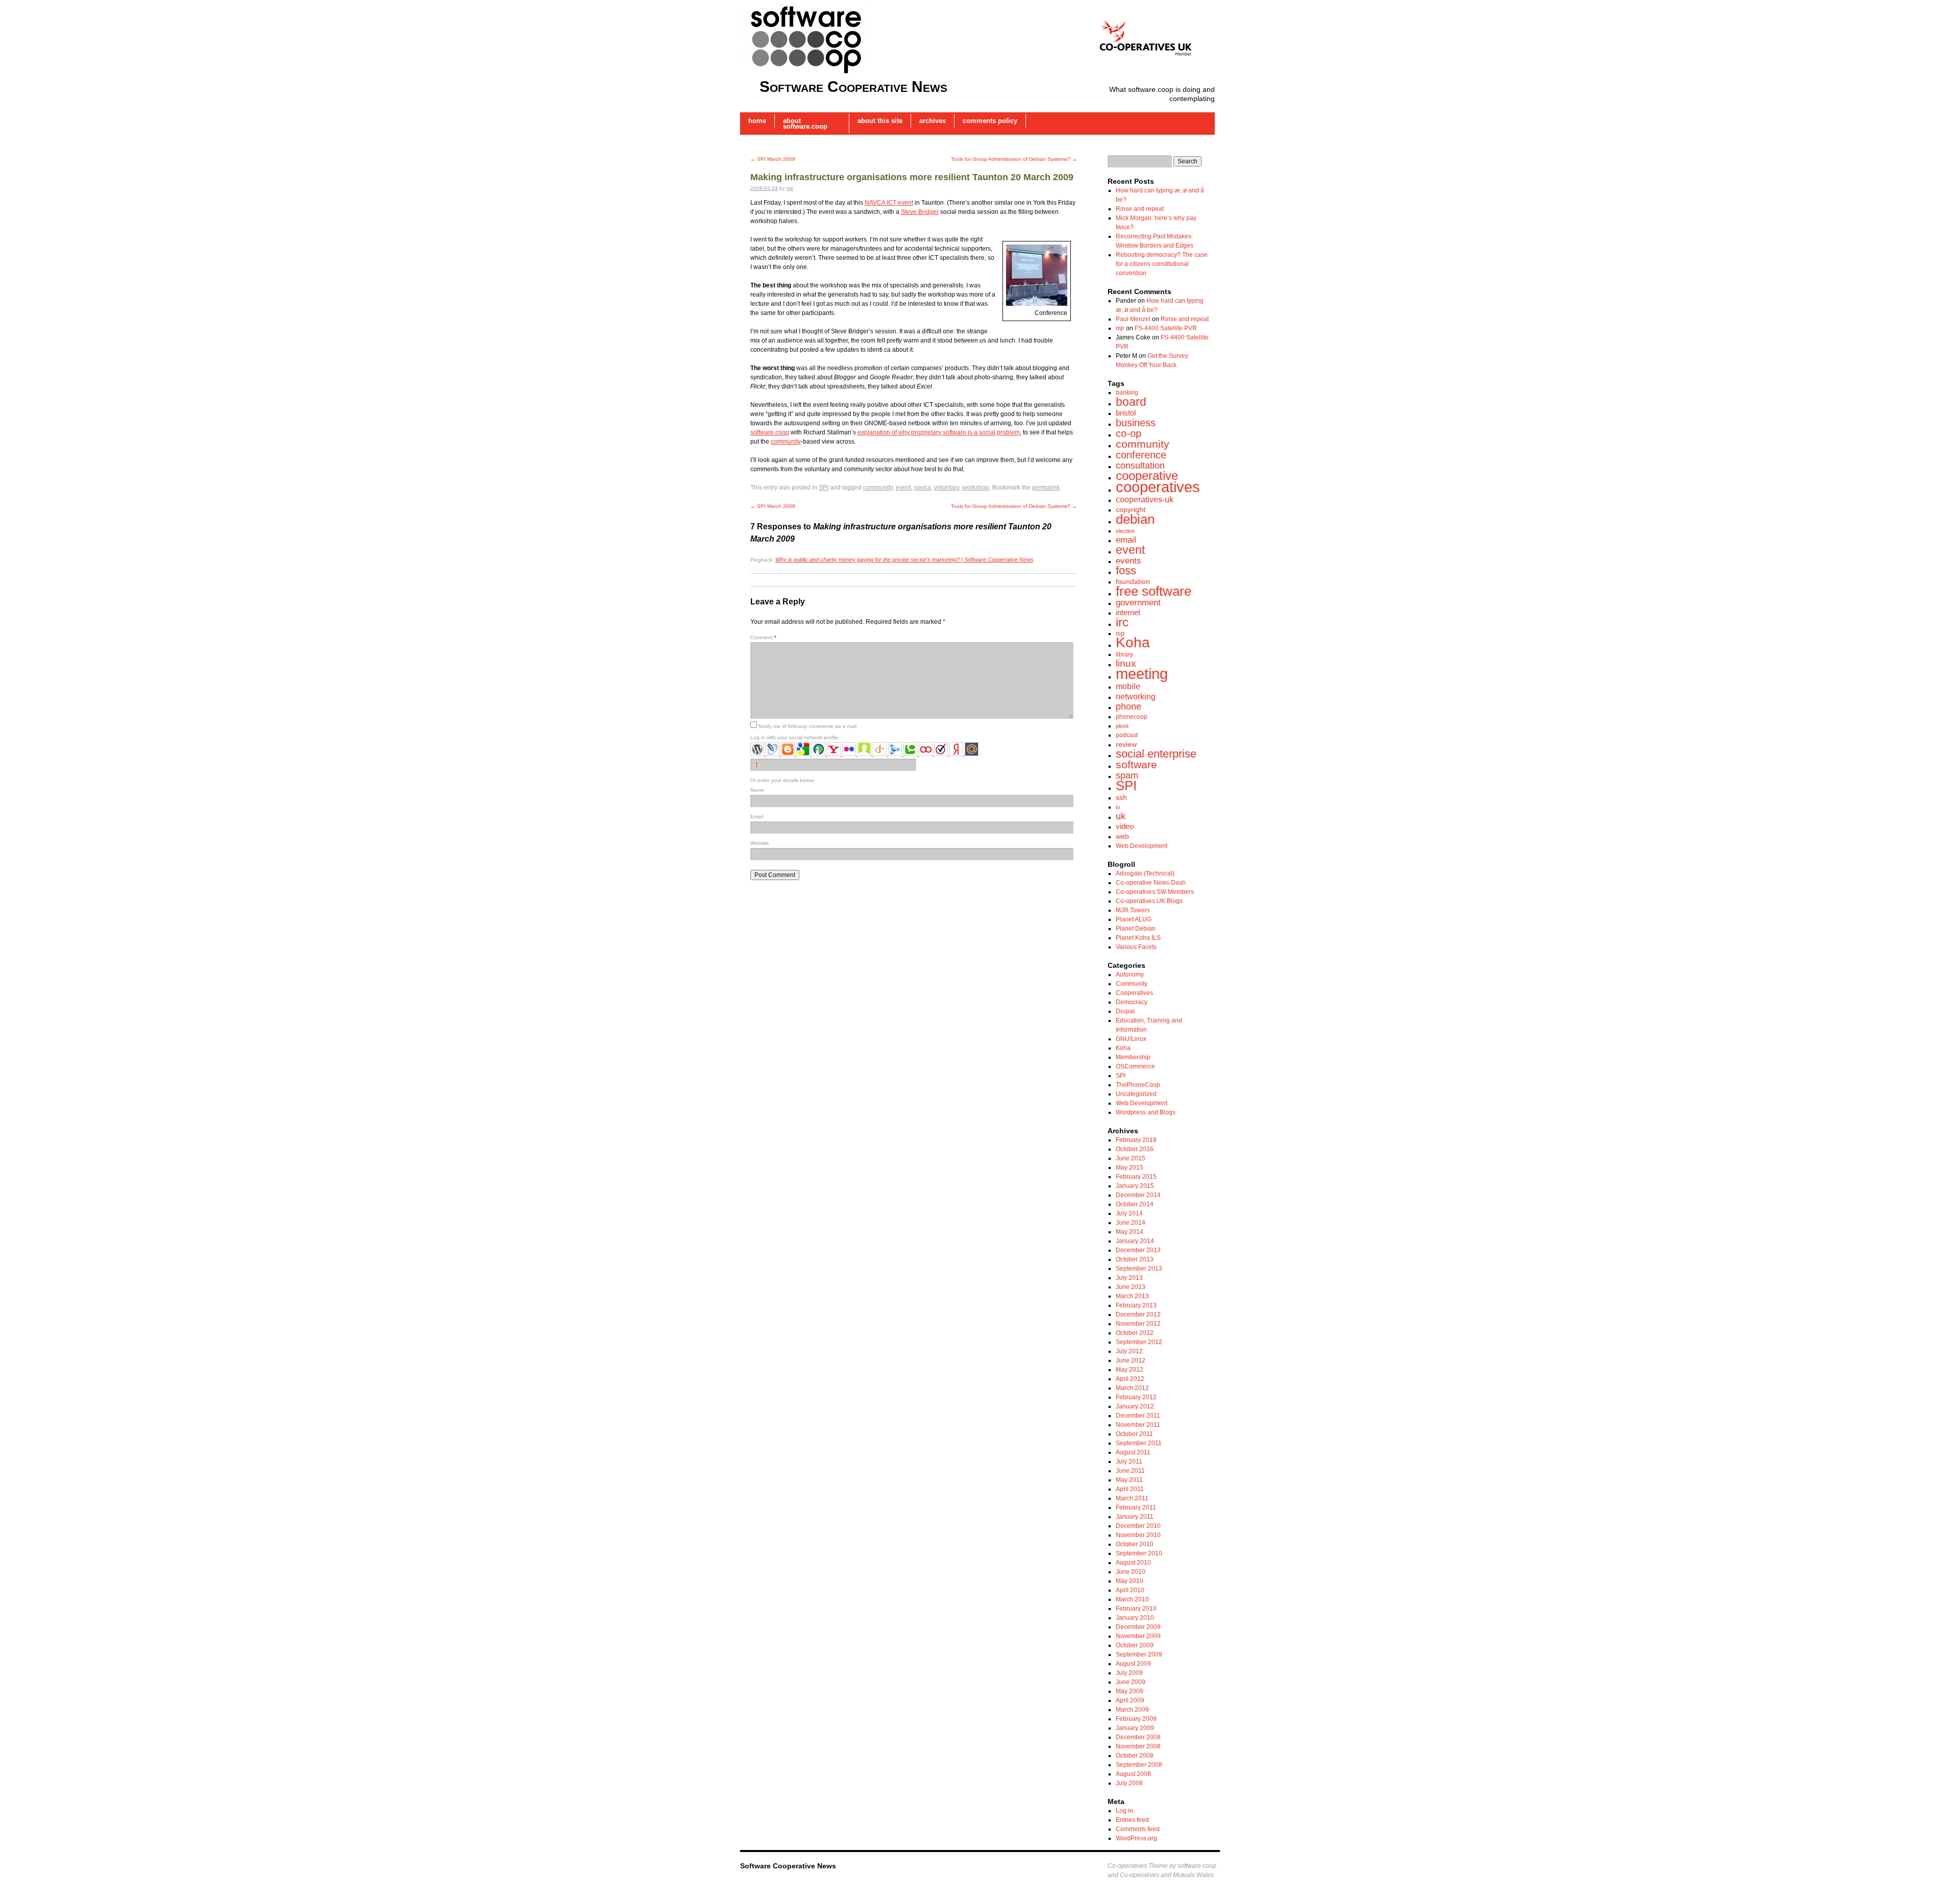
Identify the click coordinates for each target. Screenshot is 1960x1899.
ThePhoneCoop (1138, 1085)
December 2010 (1138, 1526)
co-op (1129, 433)
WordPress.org (1136, 1838)
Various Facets (1136, 947)
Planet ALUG (1134, 919)
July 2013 (1129, 1278)
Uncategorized (1136, 1094)
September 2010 (1139, 1553)
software (1136, 765)
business (1136, 423)
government (1138, 603)
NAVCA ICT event (889, 203)
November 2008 (1138, 1746)
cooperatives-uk (1145, 499)
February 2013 (1136, 1305)
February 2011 (1136, 1507)
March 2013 (1132, 1296)
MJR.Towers (1133, 910)
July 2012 (1129, 1351)
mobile (1128, 686)
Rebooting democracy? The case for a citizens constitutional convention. (1162, 264)
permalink (1046, 488)
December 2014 (1138, 1195)
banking (1127, 393)
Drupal (1125, 1011)
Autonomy (1130, 975)
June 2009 (1131, 1682)
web (1122, 836)
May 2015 (1130, 1167)
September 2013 (1139, 1269)
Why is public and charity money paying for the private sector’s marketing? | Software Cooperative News (904, 559)
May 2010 (1130, 1581)
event (903, 488)
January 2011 (1135, 1517)
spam (1127, 775)
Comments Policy (990, 121)
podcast (1127, 735)
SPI (824, 488)
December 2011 (1138, 1416)
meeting (1142, 674)
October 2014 (1135, 1204)
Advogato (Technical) (1145, 873)
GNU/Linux (1131, 1039)
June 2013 (1131, 1287)
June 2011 (1130, 1471)
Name (757, 790)
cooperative (1147, 476)
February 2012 (1136, 1397)
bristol (1126, 413)
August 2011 (1133, 1452)
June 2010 (1131, 1572)
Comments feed (1138, 1829)
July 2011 (1129, 1462)
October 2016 (1135, 1149)
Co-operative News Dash (1151, 883)
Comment (763, 637)
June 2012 (1131, 1360)
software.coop (770, 432)
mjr (790, 188)
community (786, 442)
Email (757, 817)
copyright (1131, 509)
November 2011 (1138, 1425)
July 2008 (1129, 1783)
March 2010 (1132, 1599)
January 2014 (1135, 1241)
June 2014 (1131, 1223)
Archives (933, 121)
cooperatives (1158, 487)
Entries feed (1132, 1820)
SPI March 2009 (773, 159)
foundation (1133, 581)
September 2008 (1139, 1765)
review (1126, 744)
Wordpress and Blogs (1146, 1112)
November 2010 (1138, 1535)
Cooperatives (1134, 993)
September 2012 (1139, 1342)
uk (1121, 816)
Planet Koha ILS (1138, 938)
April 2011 (1130, 1489)
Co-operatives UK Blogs (1149, 901)
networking (1136, 696)
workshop (976, 488)
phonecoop (1132, 717)
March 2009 (1132, 1710)
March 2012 (1132, 1388)
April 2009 (1130, 1700)
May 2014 (1130, 1232)
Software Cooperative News (853, 87)
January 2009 (1135, 1728)
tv (1118, 807)
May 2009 (1130, 1691)
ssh (1121, 797)
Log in (1124, 1811)
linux (1126, 663)
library (1124, 654)
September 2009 (1139, 1654)
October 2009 (1135, 1645)
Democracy (1132, 1002)
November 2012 (1138, 1324)
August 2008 (1133, 1774)
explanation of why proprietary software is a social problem (939, 432)
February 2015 (1136, 1177)
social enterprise (1156, 754)
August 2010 (1133, 1563)
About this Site (880, 121)
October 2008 (1135, 1756)
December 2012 (1138, 1314)
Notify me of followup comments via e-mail (807, 726)
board (1131, 402)
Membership (1133, 1057)
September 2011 (1139, 1443)
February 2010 (1136, 1609)
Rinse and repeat (1140, 209)
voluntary (947, 488)
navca (923, 488)
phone (1129, 707)
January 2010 (1135, 1618)
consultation (1140, 466)
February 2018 (1136, 1140)
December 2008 (1138, 1737)
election (1125, 531)
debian (1135, 519)
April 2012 (1130, 1379)
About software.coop (805, 124)
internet (1128, 612)
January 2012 (1135, 1406)
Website (760, 843)
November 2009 (1138, 1636)
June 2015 (1131, 1158)
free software (1154, 591)
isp (1120, 633)
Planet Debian (1136, 929)
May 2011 (1129, 1480)
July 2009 (1129, 1673)
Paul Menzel (1133, 319)
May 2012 (1130, 1370)
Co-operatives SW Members (1155, 892)
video (1125, 826)
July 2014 (1129, 1213)
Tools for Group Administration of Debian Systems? (1014, 159)
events (1129, 561)
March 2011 (1132, 1498)
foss (1126, 570)
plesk (1122, 726)
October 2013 (1135, 1259)
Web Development (1142, 846)
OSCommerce (1135, 1066)
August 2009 (1133, 1664)
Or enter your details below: (783, 780)
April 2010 (1130, 1590)
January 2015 (1135, 1186)
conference (1141, 455)
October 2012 (1135, 1333)
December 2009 (1138, 1627)
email (1126, 540)
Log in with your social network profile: (795, 737)
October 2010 (1135, 1544)
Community (1132, 984)
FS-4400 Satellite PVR (1166, 328)
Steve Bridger (920, 212)
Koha (1133, 642)
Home (757, 121)
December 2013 (1138, 1250)
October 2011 (1134, 1434)
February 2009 (1136, 1719)
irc (1122, 622)
